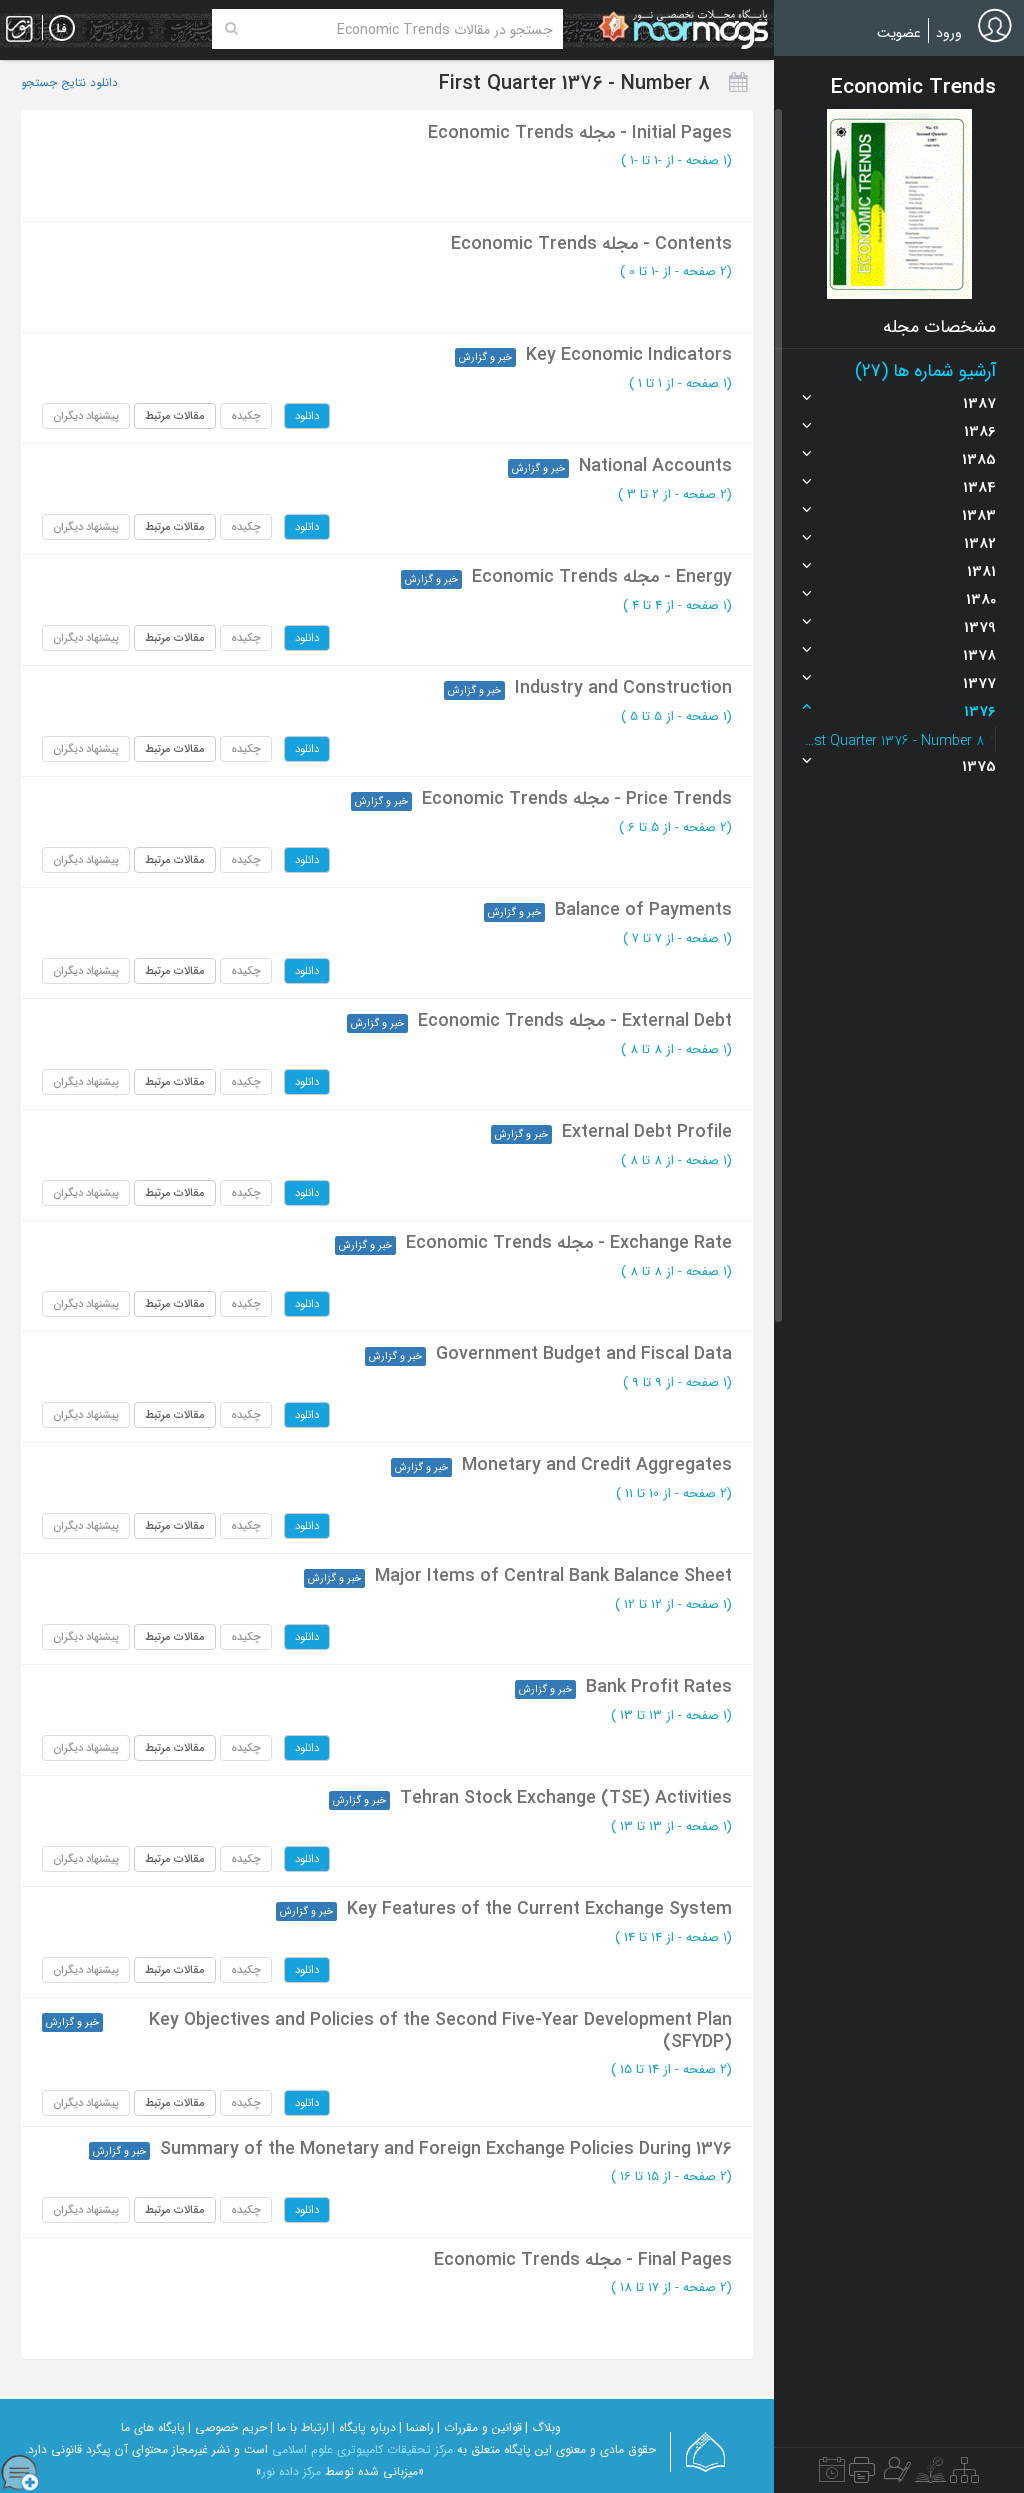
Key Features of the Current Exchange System (539, 1909)
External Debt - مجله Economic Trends (575, 1021)
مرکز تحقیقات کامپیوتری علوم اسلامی (362, 2449)
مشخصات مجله (939, 327)
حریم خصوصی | (227, 2427)
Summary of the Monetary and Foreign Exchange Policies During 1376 (446, 2149)
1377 (979, 684)
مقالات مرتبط (175, 416)
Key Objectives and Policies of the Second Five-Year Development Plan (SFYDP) (440, 2031)
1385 (979, 460)
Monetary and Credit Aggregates (597, 1465)
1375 (979, 767)
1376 (980, 712)
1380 (981, 600)
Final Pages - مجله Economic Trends (583, 2260)
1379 (980, 628)
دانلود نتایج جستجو (69, 83)
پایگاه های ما (153, 2427)
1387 (979, 404)
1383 (979, 516)
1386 (980, 432)
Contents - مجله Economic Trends (591, 244)
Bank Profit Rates (659, 1687)
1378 (979, 656)
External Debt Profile (647, 1132)
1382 (980, 544)
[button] (899, 204)
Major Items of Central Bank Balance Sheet (553, 1576)
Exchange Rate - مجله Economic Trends (569, 1243)
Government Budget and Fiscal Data (584, 1354)
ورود (949, 33)
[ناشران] (862, 2475)
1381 (981, 572)
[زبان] (62, 29)
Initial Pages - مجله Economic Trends (580, 133)
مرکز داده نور (291, 2471)
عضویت (899, 33)
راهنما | (416, 2427)
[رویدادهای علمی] (832, 2475)
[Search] (231, 29)
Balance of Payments (643, 910)
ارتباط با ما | (299, 2427)
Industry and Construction (623, 688)
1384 (979, 488)
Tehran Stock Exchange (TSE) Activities (566, 1798)
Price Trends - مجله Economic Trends (577, 799)
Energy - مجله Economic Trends (602, 577)
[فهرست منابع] (964, 2475)
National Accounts (655, 466)
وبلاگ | (543, 2427)
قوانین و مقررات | (479, 2427)
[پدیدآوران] (895, 2475)
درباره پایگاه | (364, 2427)
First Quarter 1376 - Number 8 (894, 741)
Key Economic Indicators (629, 355)
